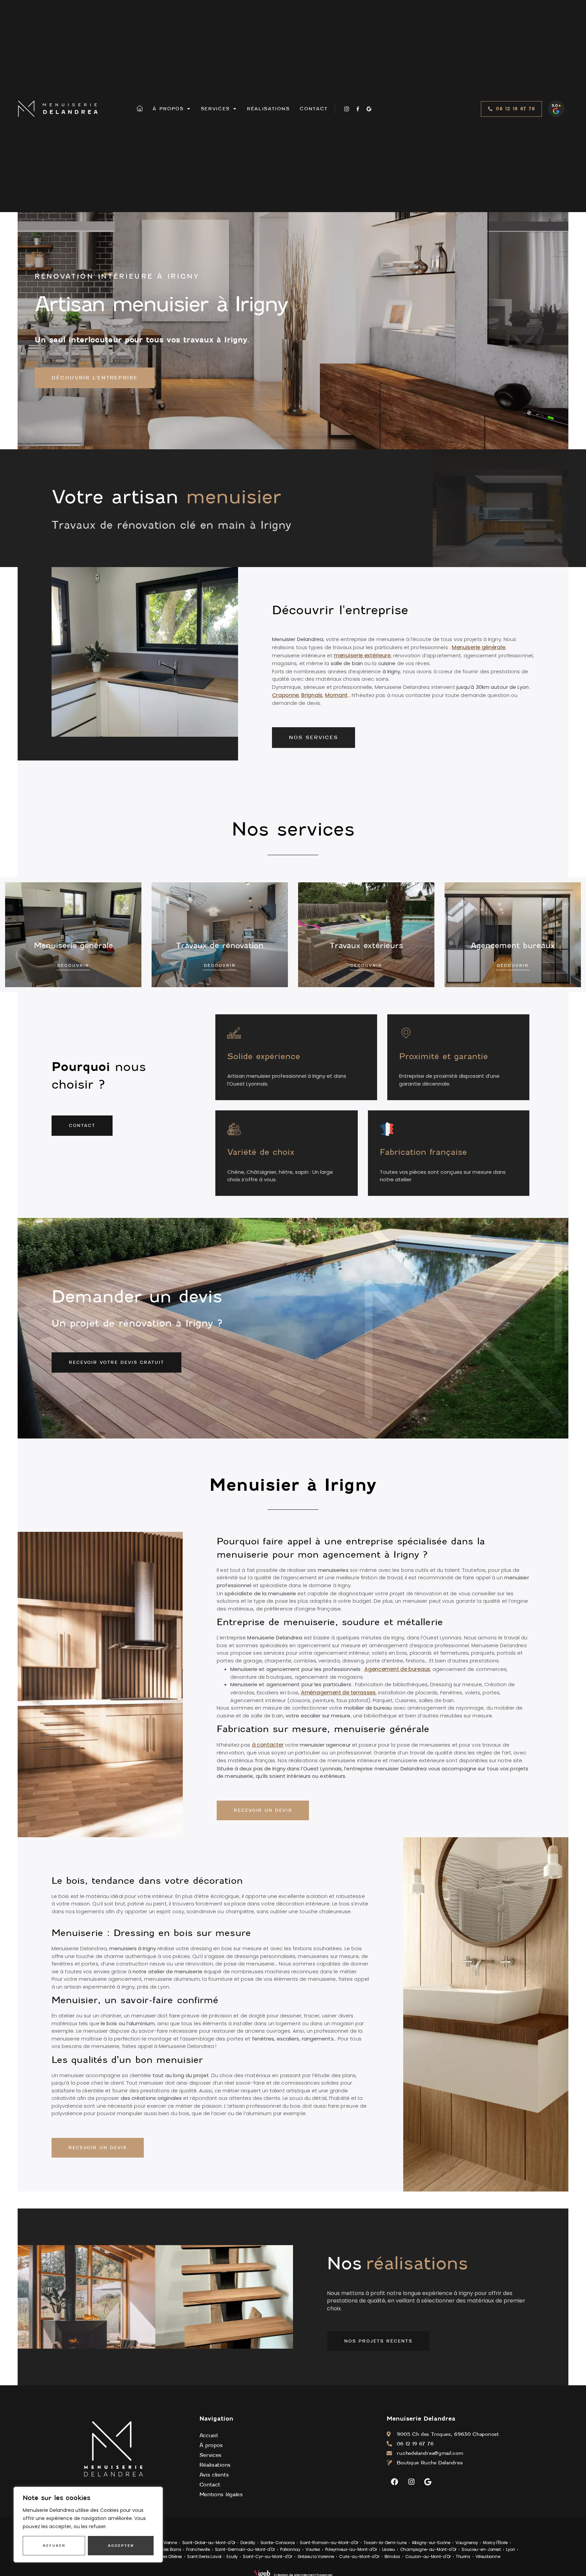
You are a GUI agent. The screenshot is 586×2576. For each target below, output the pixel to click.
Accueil (209, 2436)
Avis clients (214, 2475)
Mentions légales (221, 2495)
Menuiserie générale (478, 647)
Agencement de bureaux (397, 1669)
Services (216, 109)
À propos (168, 109)
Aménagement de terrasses (338, 1693)
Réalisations (268, 109)
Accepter (121, 2545)
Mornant (336, 695)
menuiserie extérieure (362, 655)
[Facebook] (394, 2482)
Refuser (54, 2545)
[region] (88, 2525)
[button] (512, 109)
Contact (314, 109)
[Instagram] (411, 2482)
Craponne (286, 695)
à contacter (268, 1745)
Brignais (312, 695)
